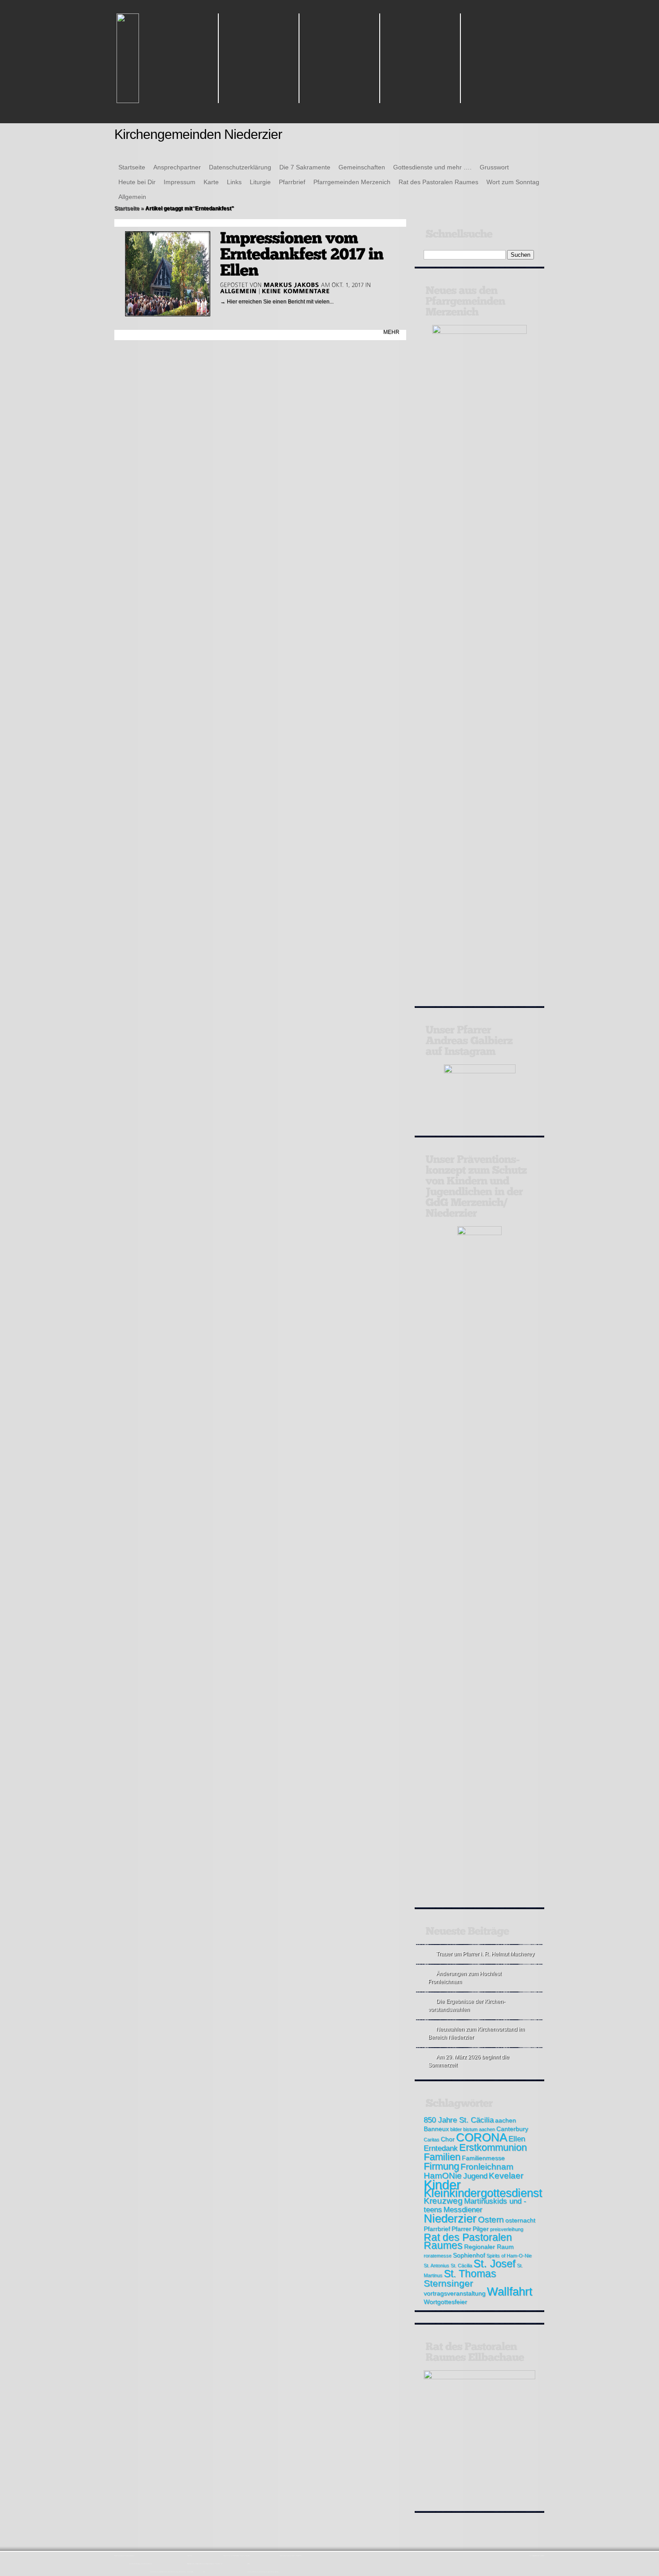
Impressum (180, 182)
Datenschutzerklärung (240, 167)
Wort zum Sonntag (513, 182)
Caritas (431, 2139)
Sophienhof (469, 2255)
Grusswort (494, 167)
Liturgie (260, 182)
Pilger (481, 2229)
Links (234, 182)
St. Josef (494, 2263)
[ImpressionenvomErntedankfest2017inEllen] (304, 254)
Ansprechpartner (177, 167)
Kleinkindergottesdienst (483, 2193)
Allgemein (132, 197)
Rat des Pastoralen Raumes (438, 182)
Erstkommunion (493, 2147)
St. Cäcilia (461, 2265)
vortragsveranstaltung (455, 2293)
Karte (211, 182)
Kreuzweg (443, 2201)
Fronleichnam (487, 2167)
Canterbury (512, 2129)
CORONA (481, 2137)
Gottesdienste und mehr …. (432, 167)
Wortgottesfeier (445, 2302)
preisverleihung (507, 2229)
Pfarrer (461, 2229)
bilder (456, 2129)
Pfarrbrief (292, 182)
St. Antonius (436, 2265)
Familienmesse (483, 2158)
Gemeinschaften (362, 167)
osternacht (520, 2220)
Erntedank (441, 2148)
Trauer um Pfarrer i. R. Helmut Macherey (485, 1954)
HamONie (443, 2176)
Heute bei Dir (137, 182)
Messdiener (463, 2210)
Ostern (491, 2219)
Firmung (441, 2166)
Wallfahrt (509, 2291)
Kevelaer (506, 2176)
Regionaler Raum (489, 2247)
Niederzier (450, 2218)
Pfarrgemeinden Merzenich (352, 182)
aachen (505, 2120)
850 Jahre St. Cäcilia (459, 2120)
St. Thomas (470, 2273)
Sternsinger (448, 2283)
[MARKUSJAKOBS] (291, 285)
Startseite (132, 167)
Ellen (517, 2139)
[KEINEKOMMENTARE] (296, 291)
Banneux (436, 2129)
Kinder (442, 2185)
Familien (442, 2157)
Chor (448, 2139)
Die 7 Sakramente (305, 167)
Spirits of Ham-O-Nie (509, 2256)
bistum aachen (479, 2129)
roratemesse (438, 2256)
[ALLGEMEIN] (238, 291)
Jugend (475, 2176)
